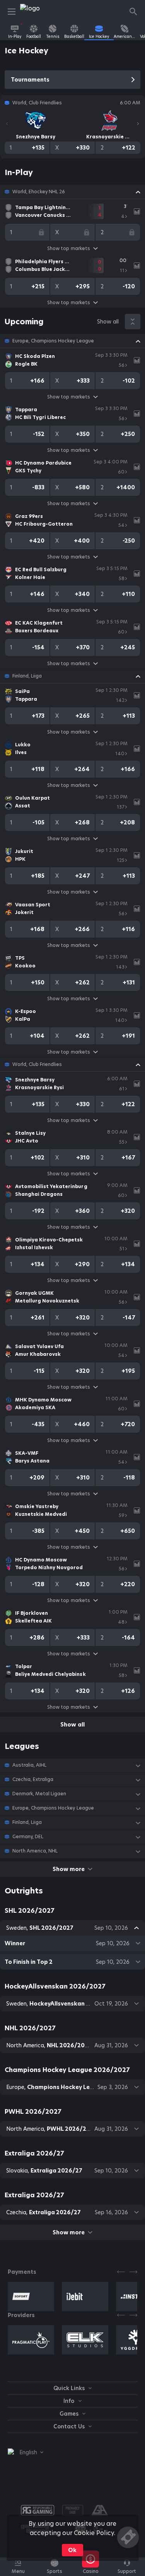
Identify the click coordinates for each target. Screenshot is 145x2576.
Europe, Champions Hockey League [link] (53, 341)
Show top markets (68, 248)
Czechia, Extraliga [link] (33, 1779)
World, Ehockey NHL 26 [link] (39, 192)
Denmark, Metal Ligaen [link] (39, 1794)
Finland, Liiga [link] (27, 676)
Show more (69, 1869)
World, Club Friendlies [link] (37, 1064)
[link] (38, 12)
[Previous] (7, 124)
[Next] (138, 124)
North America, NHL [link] (35, 1851)
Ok (72, 2550)
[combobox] (26, 2452)
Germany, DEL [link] (28, 1837)
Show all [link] (108, 322)
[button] (72, 192)
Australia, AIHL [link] (29, 1765)
